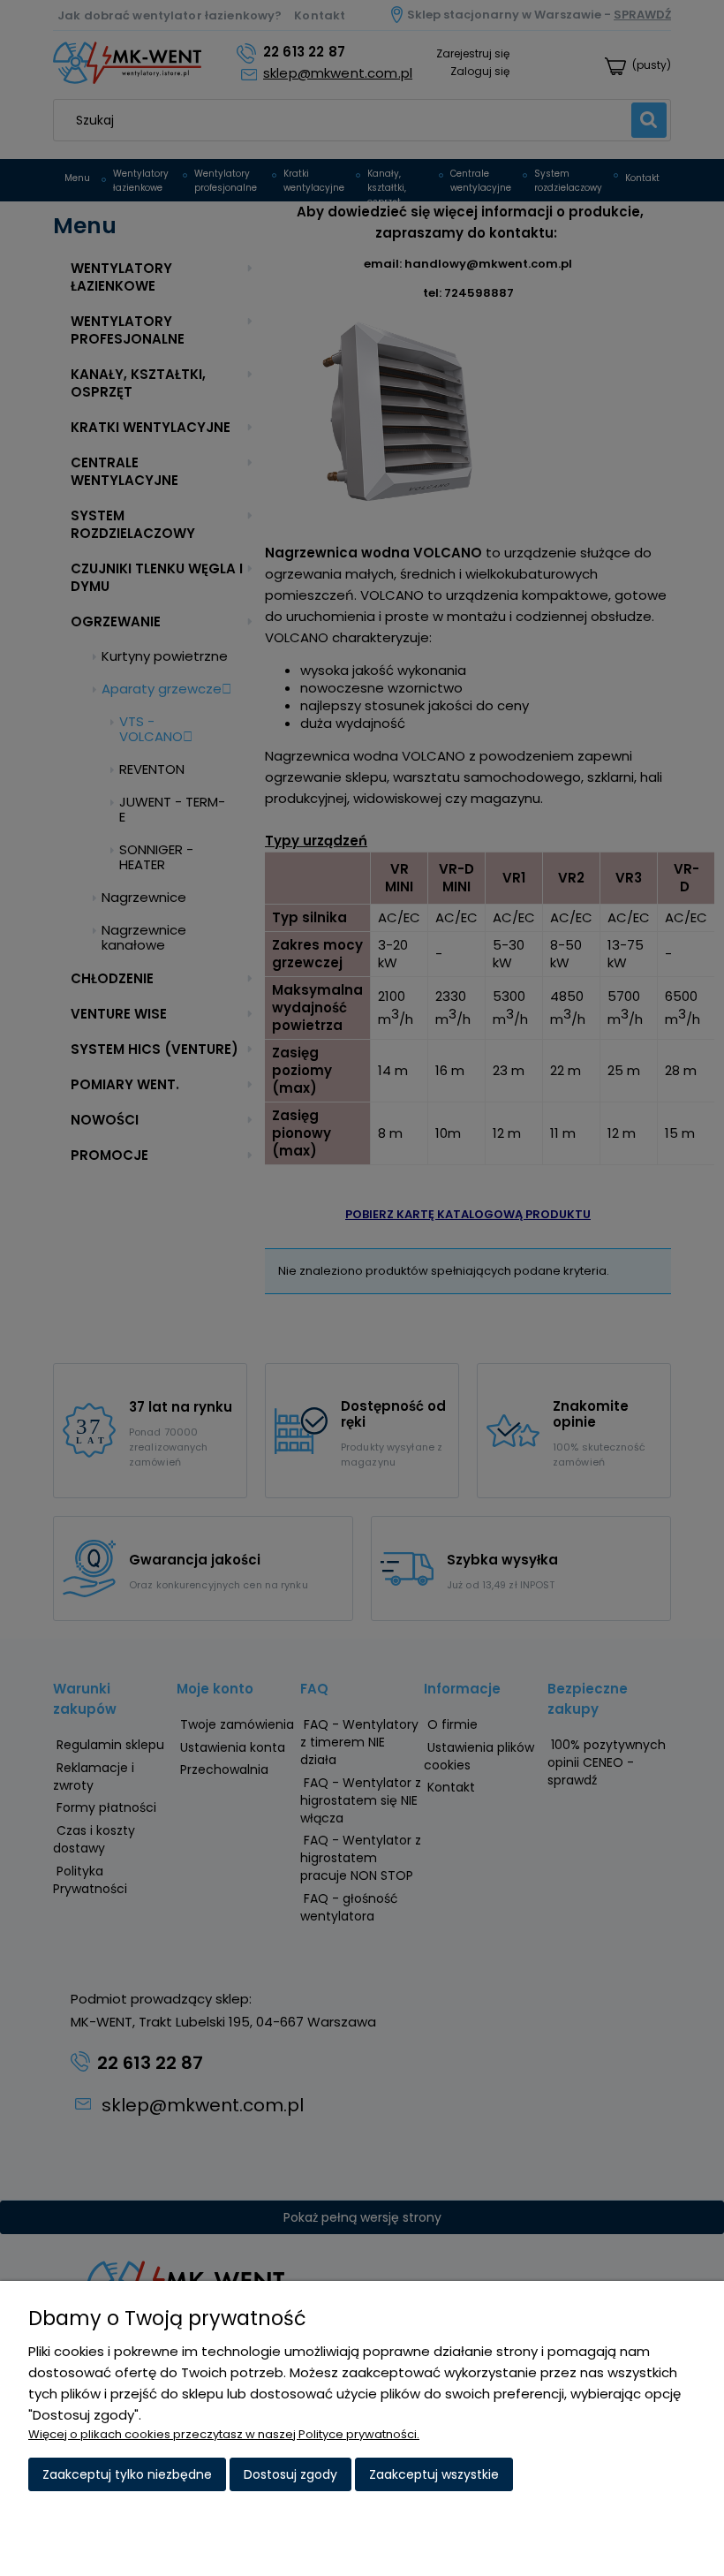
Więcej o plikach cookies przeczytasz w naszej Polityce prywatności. (224, 2434)
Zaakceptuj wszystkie (434, 2474)
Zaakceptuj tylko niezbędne (127, 2474)
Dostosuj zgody (290, 2474)
